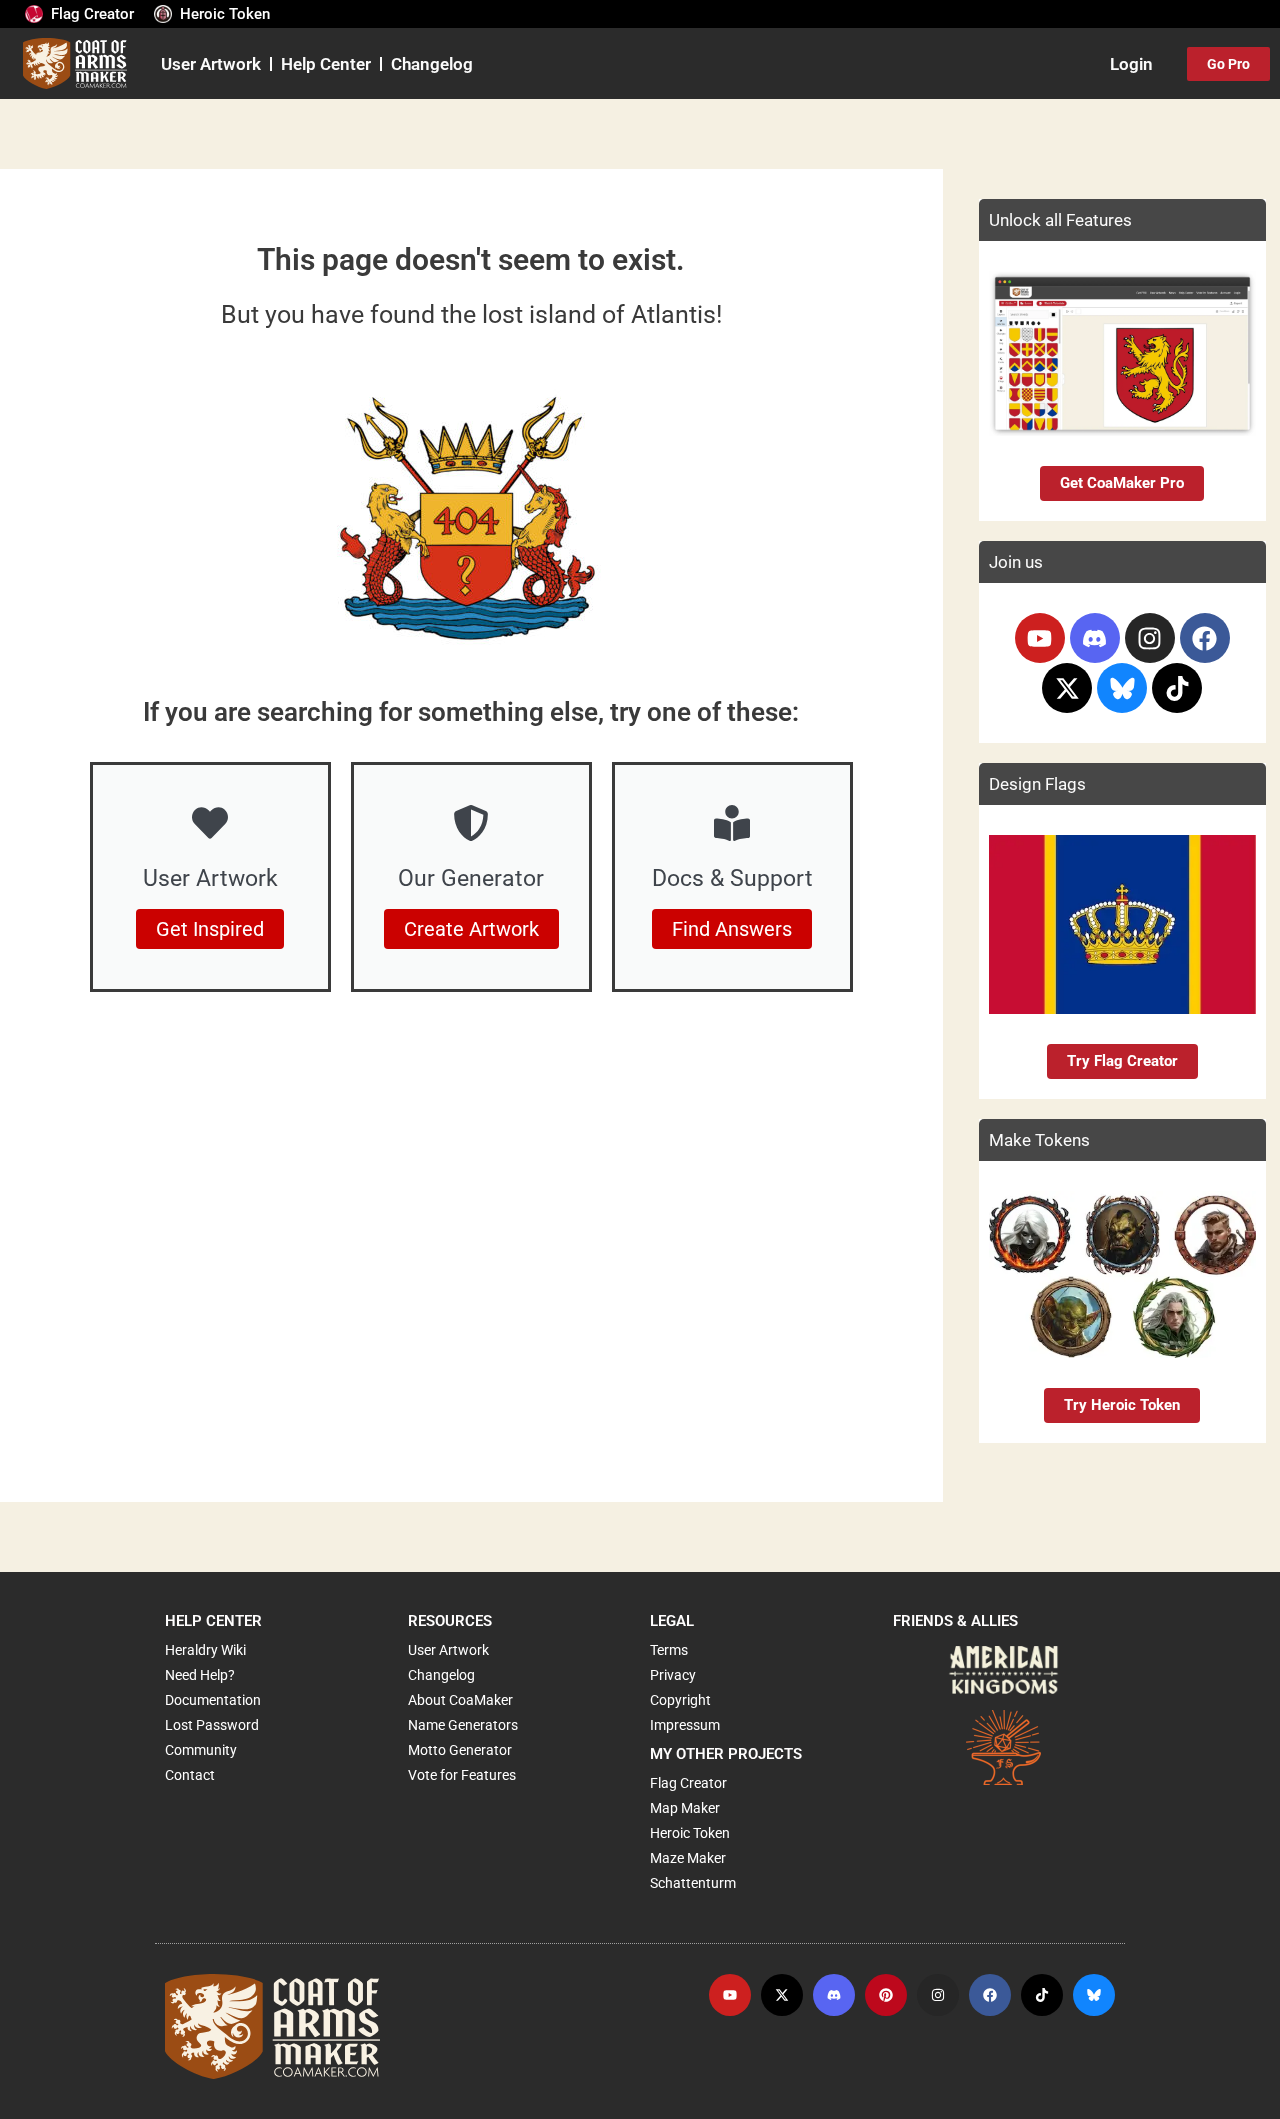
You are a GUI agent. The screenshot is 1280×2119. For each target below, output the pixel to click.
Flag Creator (92, 14)
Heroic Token (225, 14)
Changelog (432, 64)
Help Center (326, 64)
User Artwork (211, 64)
